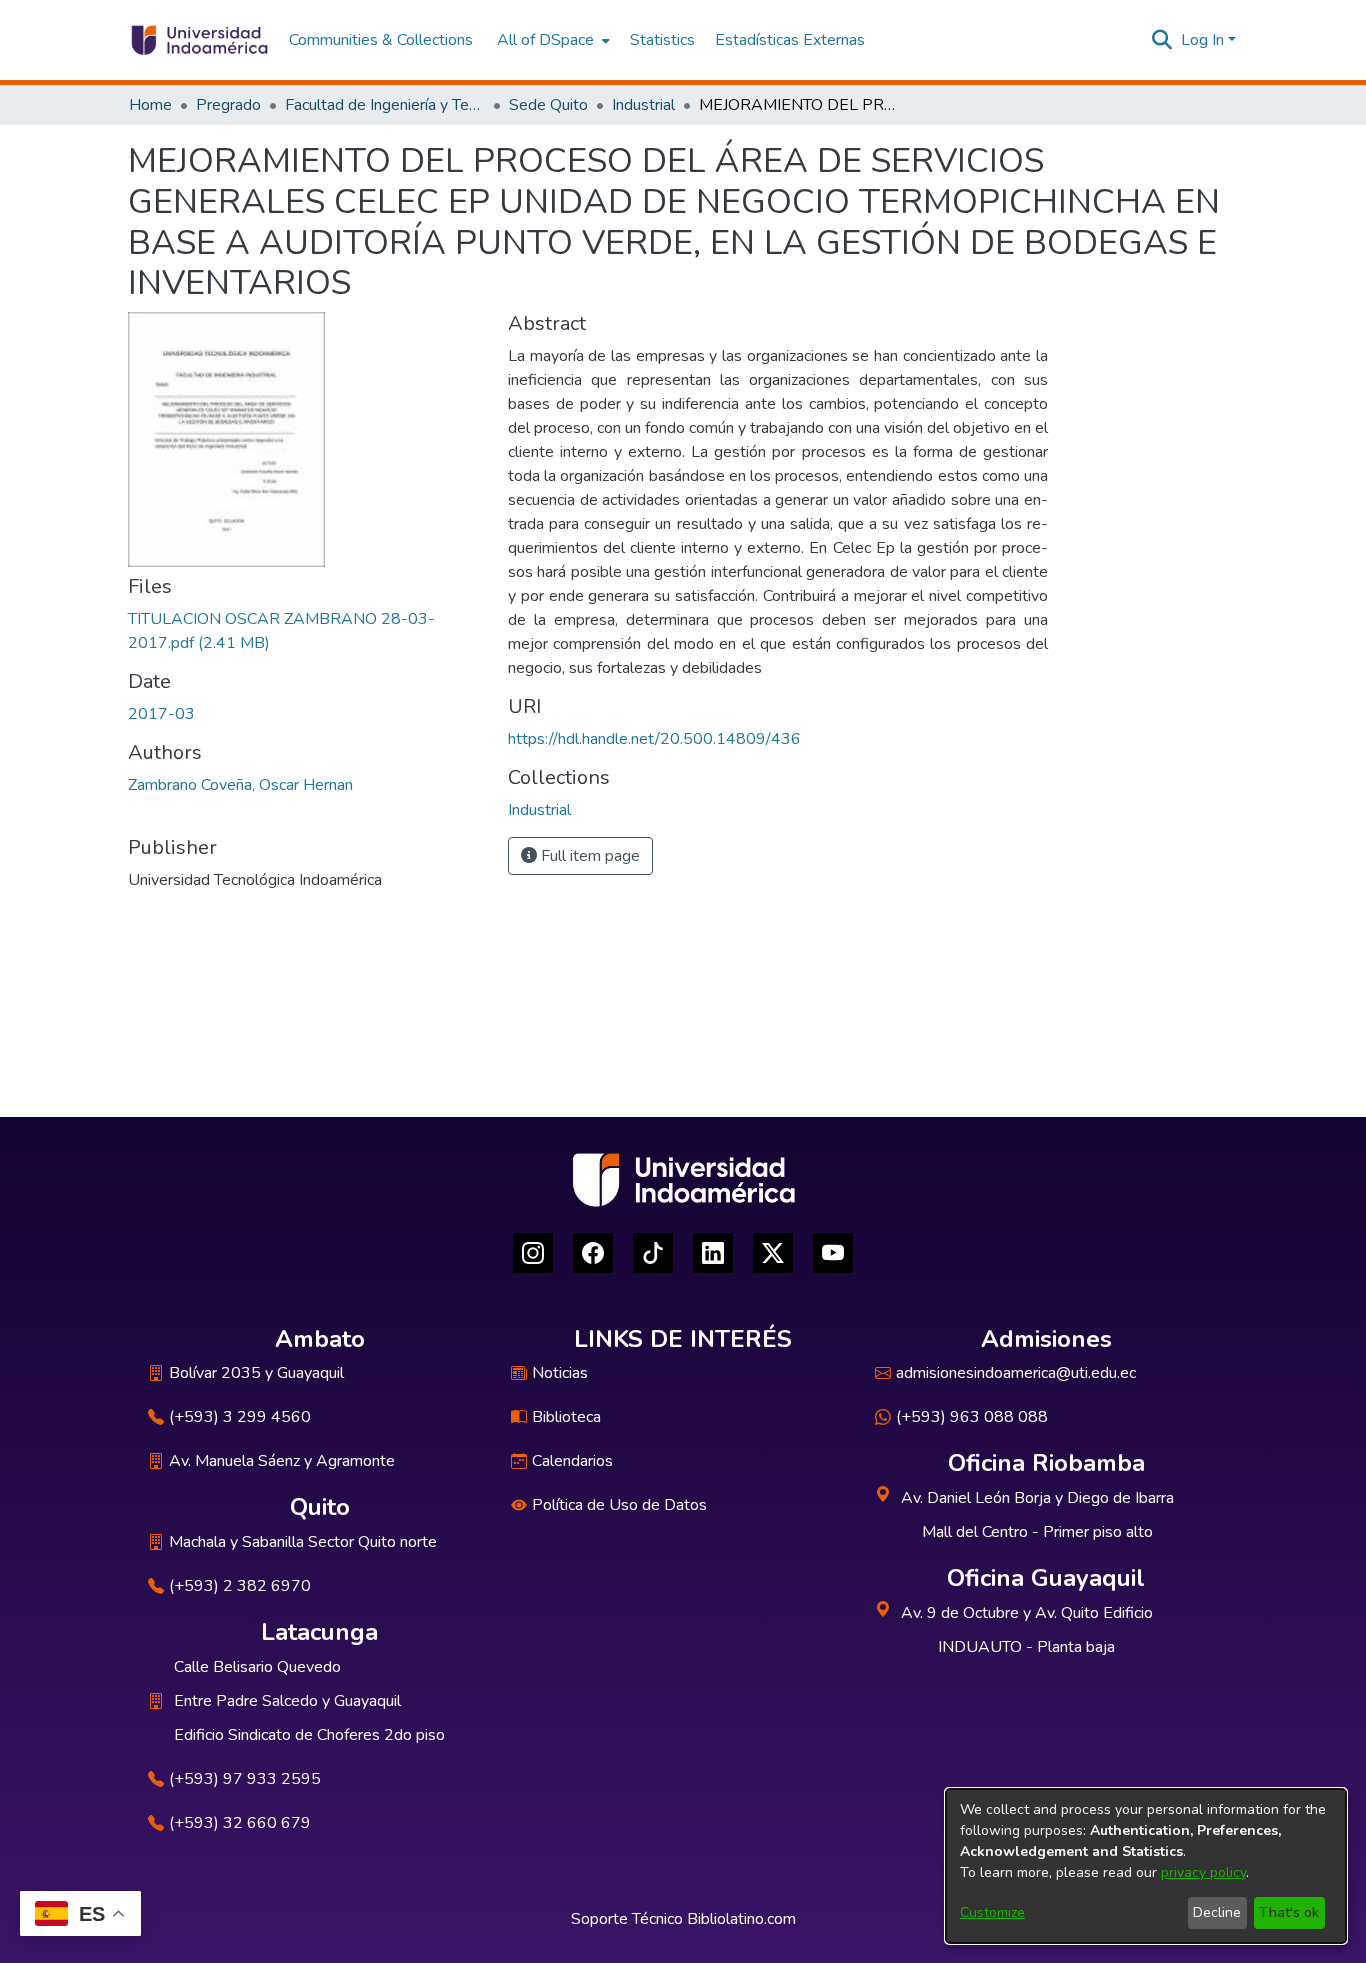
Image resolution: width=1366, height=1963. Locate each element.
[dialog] (1146, 1866)
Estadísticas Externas (790, 40)
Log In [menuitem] (1202, 40)
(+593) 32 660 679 (240, 1823)
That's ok (1289, 1912)
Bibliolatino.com (741, 1919)
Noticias (560, 1373)
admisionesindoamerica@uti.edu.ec (1016, 1373)
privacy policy (1203, 1872)
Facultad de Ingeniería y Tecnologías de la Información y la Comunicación (385, 105)
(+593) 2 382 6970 (240, 1586)
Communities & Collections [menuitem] (381, 40)
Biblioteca (566, 1417)
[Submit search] (1162, 40)
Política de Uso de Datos (619, 1505)
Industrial (643, 105)
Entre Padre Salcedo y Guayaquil (287, 1701)
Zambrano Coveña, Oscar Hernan (240, 785)
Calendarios (572, 1461)
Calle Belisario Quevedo (257, 1667)
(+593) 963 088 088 (972, 1417)
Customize (992, 1912)
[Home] (198, 40)
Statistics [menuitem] (662, 40)
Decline (1217, 1912)
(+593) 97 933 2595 (245, 1779)
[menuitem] (551, 40)
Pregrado (228, 105)
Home (150, 105)
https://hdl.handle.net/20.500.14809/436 (654, 739)
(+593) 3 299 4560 (240, 1417)
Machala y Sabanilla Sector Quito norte (303, 1542)
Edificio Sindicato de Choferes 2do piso (309, 1735)
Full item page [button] (588, 856)
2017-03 (161, 714)
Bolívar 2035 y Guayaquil (256, 1373)
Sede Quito (548, 105)
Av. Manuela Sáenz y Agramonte (282, 1461)
